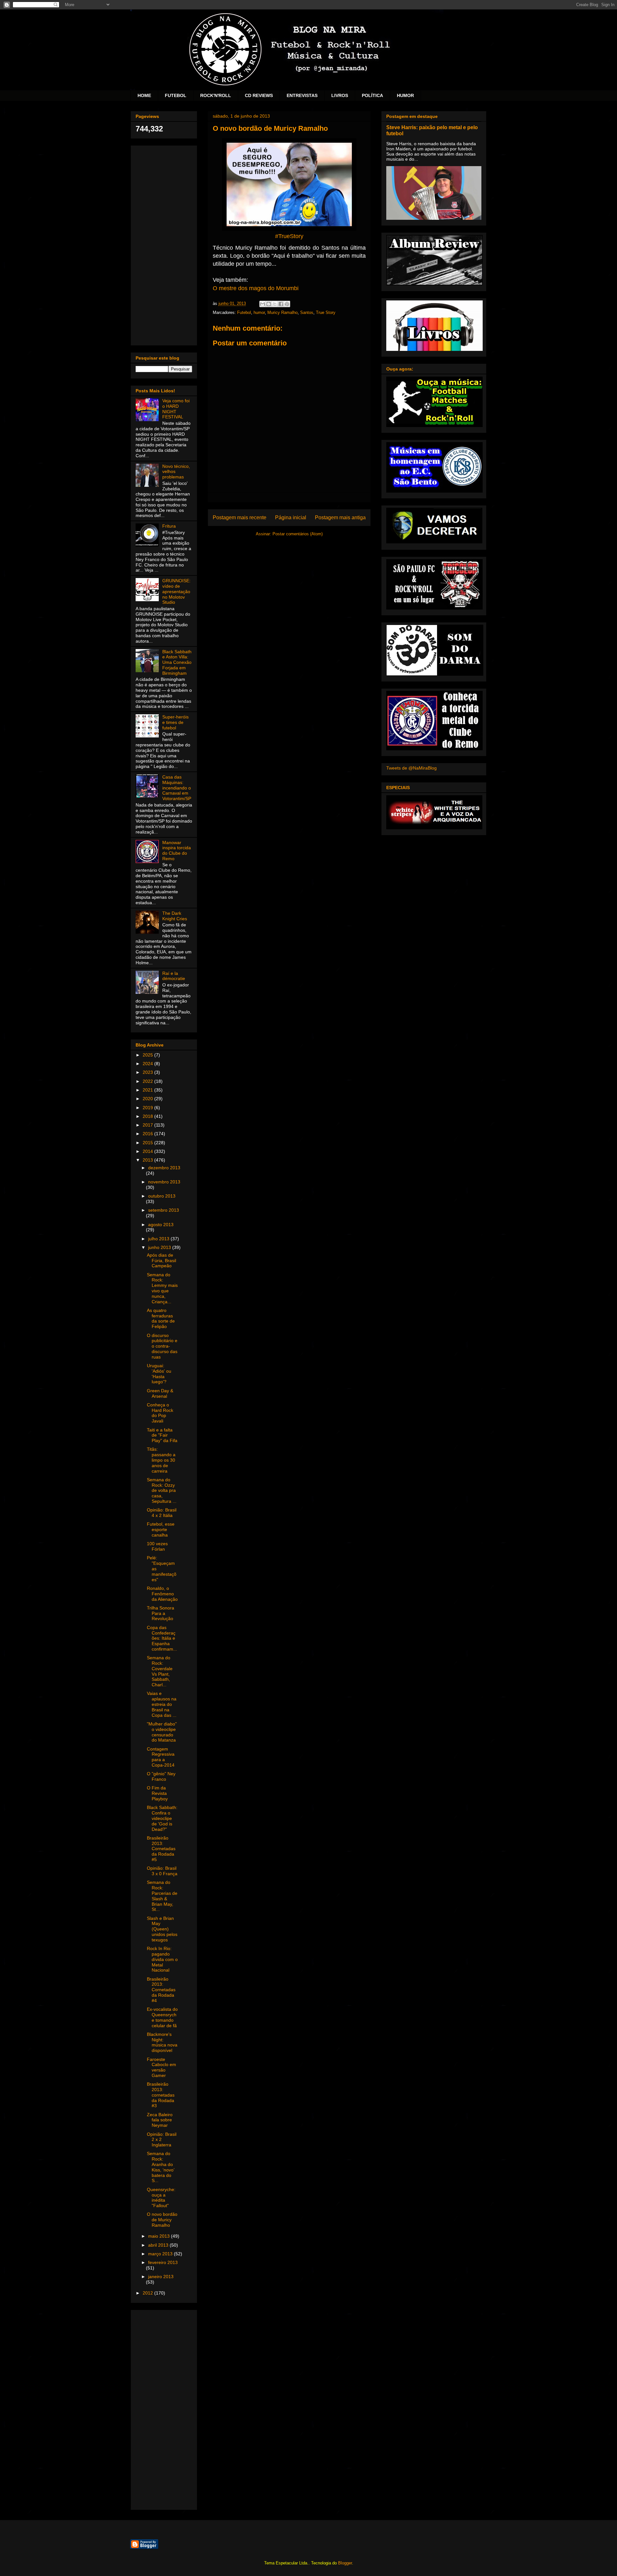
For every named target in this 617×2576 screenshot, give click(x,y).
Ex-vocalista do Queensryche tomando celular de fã (162, 2017)
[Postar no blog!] (269, 304)
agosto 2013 (161, 1225)
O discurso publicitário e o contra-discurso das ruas (162, 1346)
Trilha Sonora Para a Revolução (161, 1613)
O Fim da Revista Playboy (157, 1793)
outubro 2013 (162, 1196)
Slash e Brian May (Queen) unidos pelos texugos (162, 1929)
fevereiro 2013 (163, 2262)
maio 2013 (160, 2236)
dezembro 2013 (164, 1168)
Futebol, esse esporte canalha (161, 1529)
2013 (148, 1160)
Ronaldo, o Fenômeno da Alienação (162, 1594)
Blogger (345, 2563)
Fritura (169, 526)
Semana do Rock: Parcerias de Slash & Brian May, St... (162, 1896)
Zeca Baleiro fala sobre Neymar (160, 2120)
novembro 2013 (164, 1182)
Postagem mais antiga (340, 517)
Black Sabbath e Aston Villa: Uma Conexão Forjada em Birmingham (177, 662)
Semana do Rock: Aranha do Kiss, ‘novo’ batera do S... (161, 2167)
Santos (307, 312)
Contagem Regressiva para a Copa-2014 (161, 1757)
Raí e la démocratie (174, 976)
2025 (148, 1055)
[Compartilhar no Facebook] (281, 304)
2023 (148, 1072)
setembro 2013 (164, 1210)
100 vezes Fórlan (157, 1546)
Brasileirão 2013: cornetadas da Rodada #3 (161, 2095)
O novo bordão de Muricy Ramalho (162, 2220)
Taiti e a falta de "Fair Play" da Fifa (162, 1435)
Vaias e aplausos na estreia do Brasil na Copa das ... (162, 1704)
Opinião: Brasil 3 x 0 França (162, 1871)
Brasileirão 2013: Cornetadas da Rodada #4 (161, 1990)
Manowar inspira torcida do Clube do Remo (177, 851)
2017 (148, 1125)
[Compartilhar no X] (275, 304)
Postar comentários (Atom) (298, 534)
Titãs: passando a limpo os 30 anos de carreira (161, 1460)
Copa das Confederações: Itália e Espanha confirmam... (162, 1638)
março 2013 (161, 2254)
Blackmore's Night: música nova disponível (162, 2042)
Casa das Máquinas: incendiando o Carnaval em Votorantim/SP (177, 788)
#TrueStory (289, 236)
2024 (148, 1064)
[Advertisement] (164, 244)
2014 (148, 1151)
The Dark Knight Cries (175, 916)
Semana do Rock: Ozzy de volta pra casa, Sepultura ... (162, 1490)
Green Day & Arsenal (160, 1393)
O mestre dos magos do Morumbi (256, 288)
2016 (148, 1134)
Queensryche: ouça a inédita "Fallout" (161, 2197)
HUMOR (405, 95)
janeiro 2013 (161, 2277)
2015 (148, 1143)
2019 (148, 1108)
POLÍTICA (372, 95)
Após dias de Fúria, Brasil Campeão (161, 1261)
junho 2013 (160, 1247)
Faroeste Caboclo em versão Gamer (161, 2067)
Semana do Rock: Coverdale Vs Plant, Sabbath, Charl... (160, 1671)
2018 (148, 1116)
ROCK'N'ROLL (216, 95)
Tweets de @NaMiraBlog (411, 768)
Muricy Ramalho (282, 312)
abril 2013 (159, 2245)
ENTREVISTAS (302, 95)
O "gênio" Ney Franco (161, 1776)
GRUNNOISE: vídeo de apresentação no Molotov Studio (176, 591)
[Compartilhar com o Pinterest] (287, 304)
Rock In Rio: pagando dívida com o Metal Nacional (162, 1959)
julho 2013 (159, 1239)
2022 (148, 1081)
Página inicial (291, 517)
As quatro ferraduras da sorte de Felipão (161, 1318)
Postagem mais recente (240, 517)
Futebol (244, 312)
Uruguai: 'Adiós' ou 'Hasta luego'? (159, 1374)
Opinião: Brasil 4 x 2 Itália (162, 1513)
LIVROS (340, 95)
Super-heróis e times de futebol (175, 722)
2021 (148, 1090)
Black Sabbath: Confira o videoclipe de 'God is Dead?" (162, 1818)
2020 (148, 1099)
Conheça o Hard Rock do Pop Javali (160, 1413)
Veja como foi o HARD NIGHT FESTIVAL (176, 409)
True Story (326, 312)
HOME (144, 95)
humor (259, 312)
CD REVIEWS (259, 95)
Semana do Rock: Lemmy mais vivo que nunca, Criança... (162, 1288)
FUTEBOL (176, 95)
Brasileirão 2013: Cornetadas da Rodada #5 (161, 1849)
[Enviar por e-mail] (263, 304)
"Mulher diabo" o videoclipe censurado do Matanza (162, 1732)
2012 (148, 2293)
